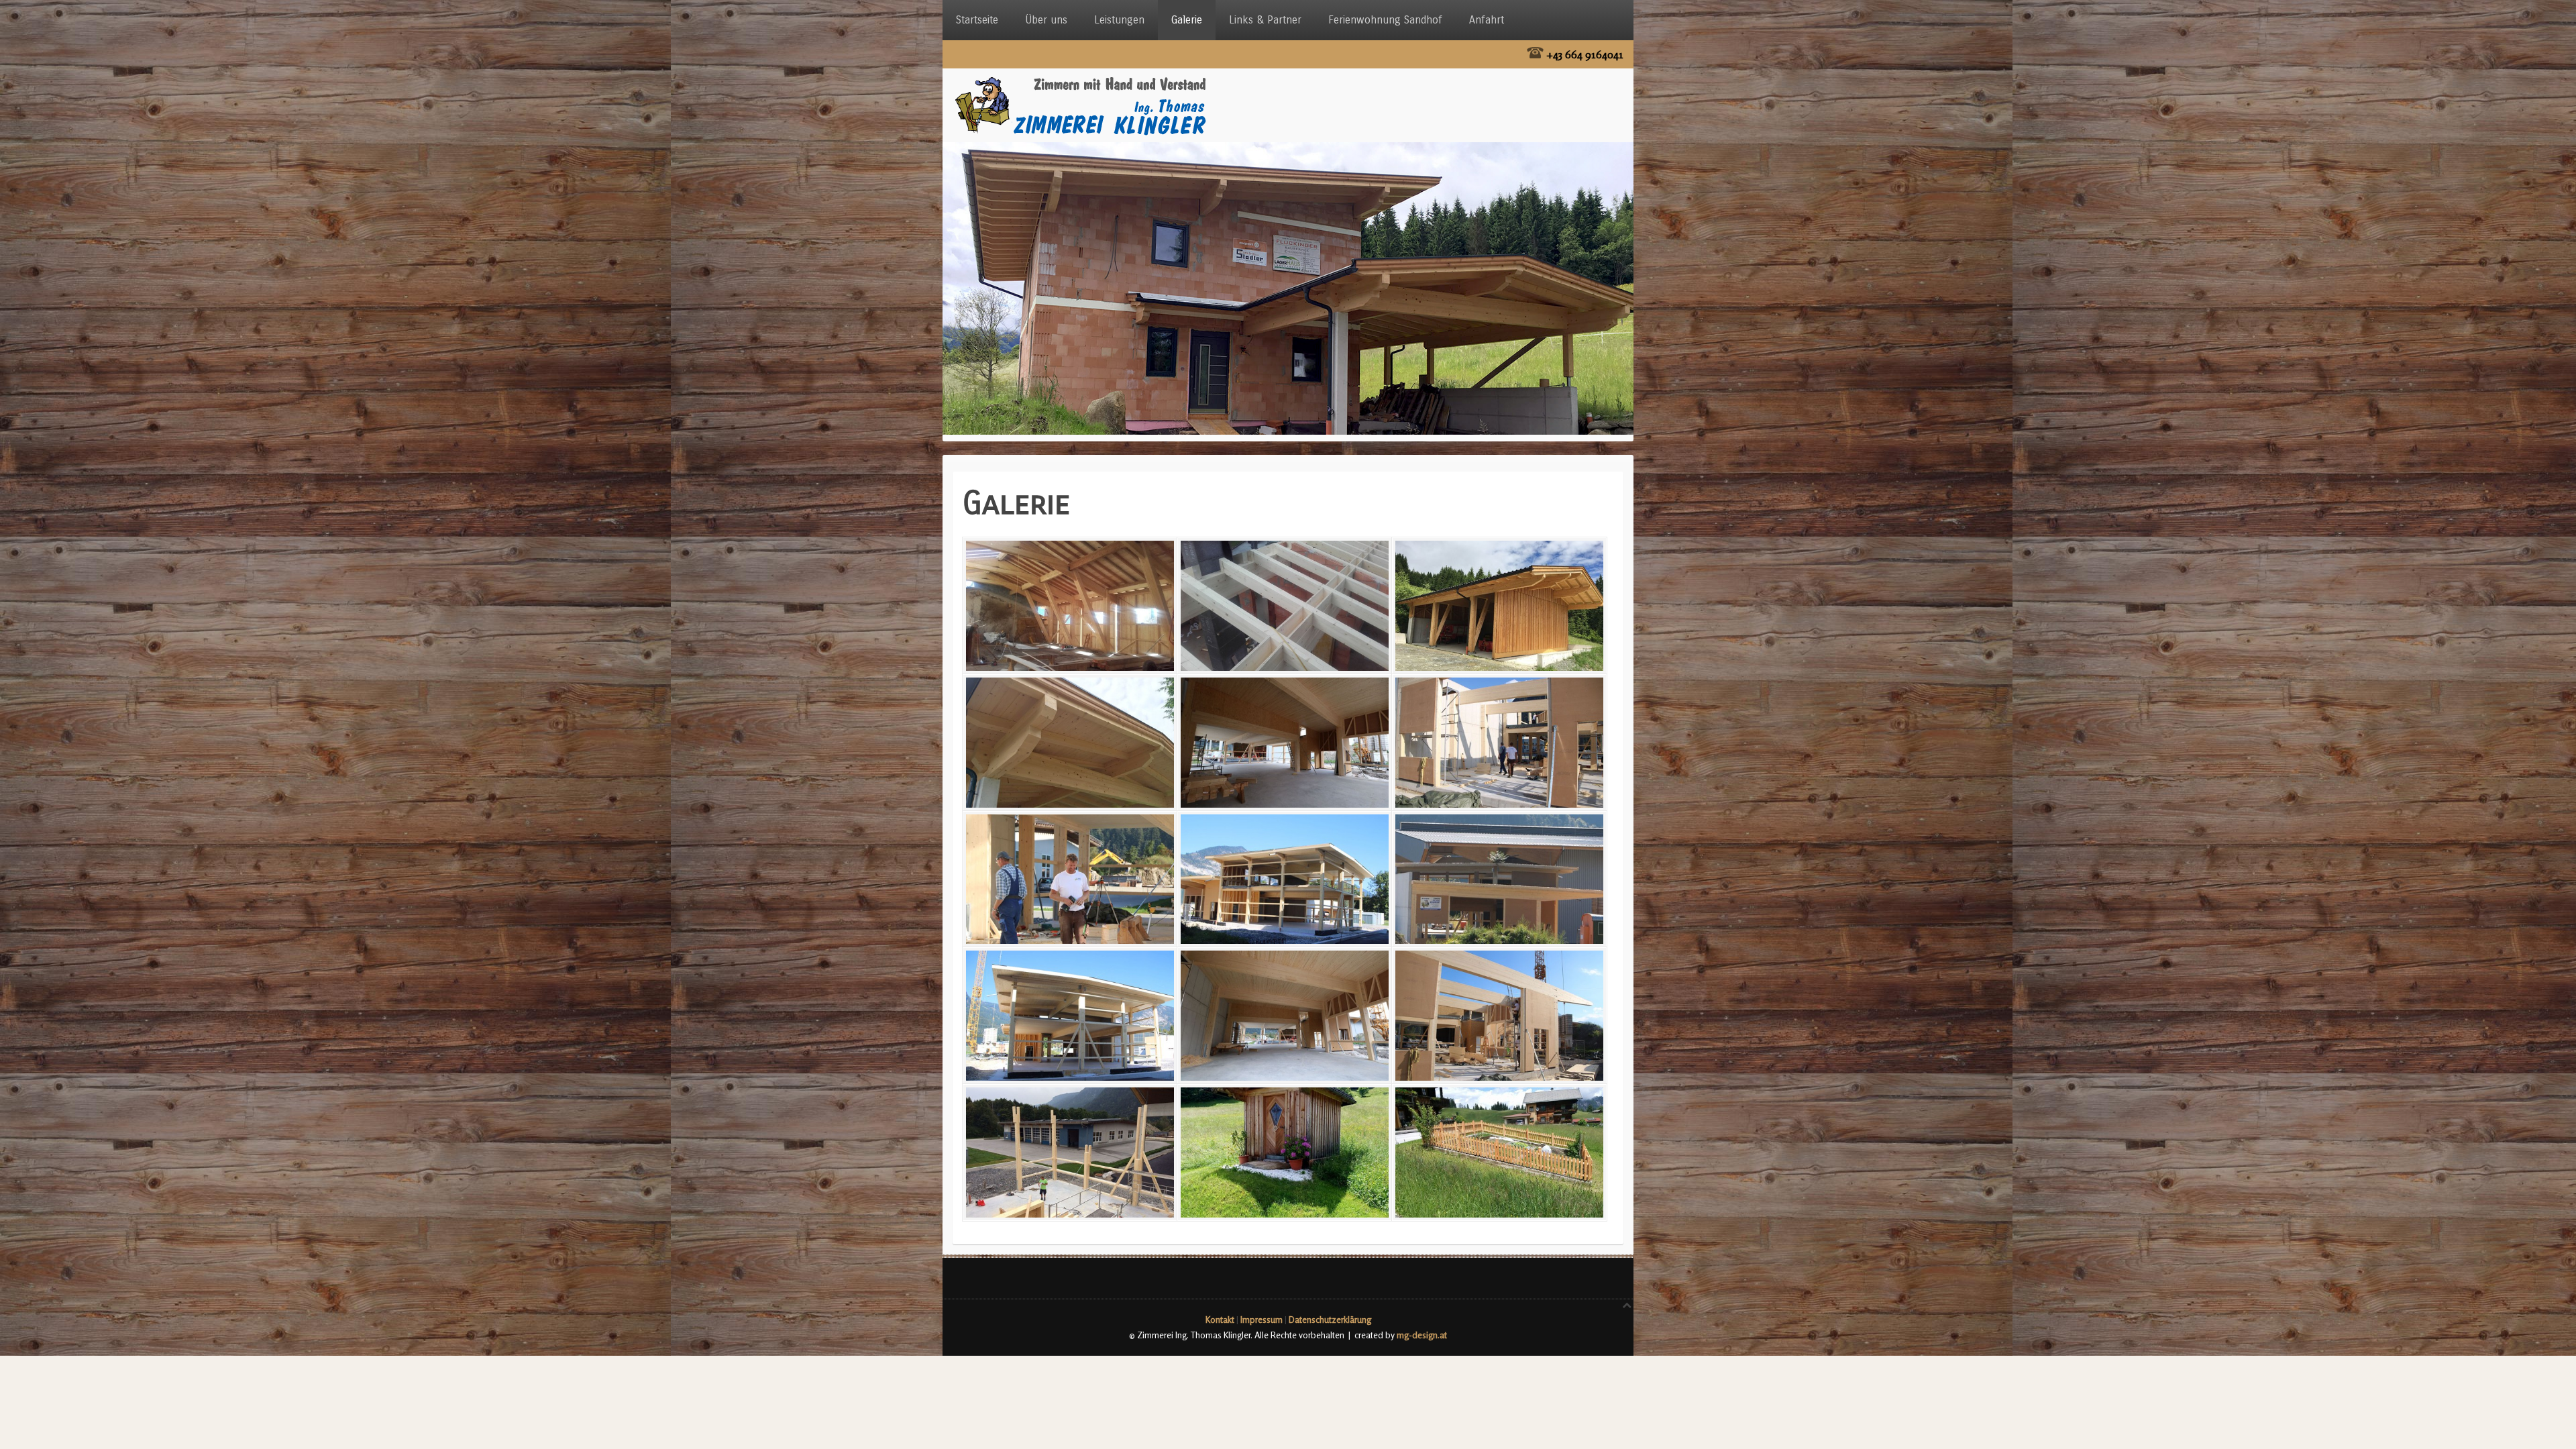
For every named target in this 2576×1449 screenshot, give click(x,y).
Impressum (1262, 1320)
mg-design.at (1422, 1335)
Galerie (1187, 20)
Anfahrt (1487, 20)
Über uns (1046, 20)
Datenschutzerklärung (1330, 1320)
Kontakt (1220, 1320)
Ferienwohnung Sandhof (1385, 20)
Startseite (977, 20)
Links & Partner (1265, 20)
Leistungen (1119, 20)
